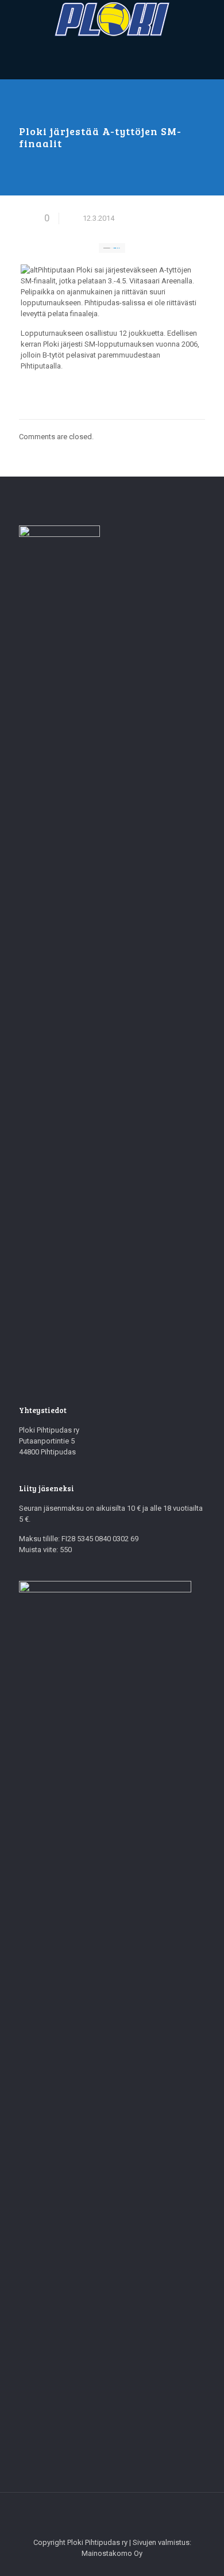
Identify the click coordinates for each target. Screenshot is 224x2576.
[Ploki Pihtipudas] (112, 20)
